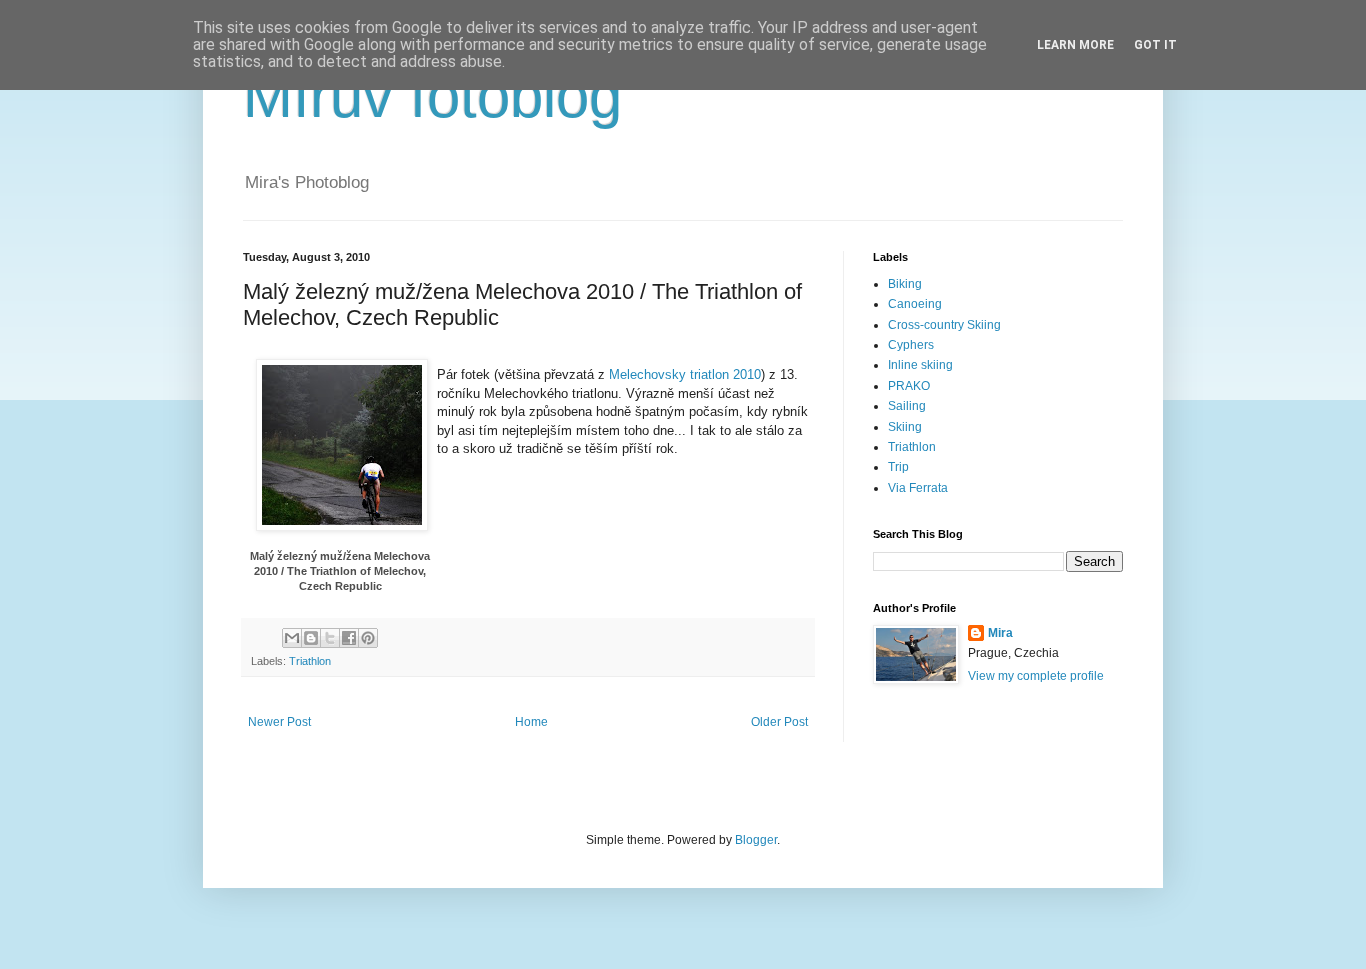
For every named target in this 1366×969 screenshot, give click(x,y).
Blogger (756, 840)
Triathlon (310, 661)
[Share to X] (330, 638)
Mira (1000, 633)
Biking (905, 284)
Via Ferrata (918, 488)
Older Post (779, 722)
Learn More (1075, 45)
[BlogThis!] (311, 638)
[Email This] (292, 638)
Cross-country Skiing (944, 325)
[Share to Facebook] (349, 638)
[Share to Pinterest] (368, 638)
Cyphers (911, 345)
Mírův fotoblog (432, 96)
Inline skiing (920, 365)
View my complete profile (1036, 676)
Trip (898, 467)
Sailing (907, 406)
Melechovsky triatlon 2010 (685, 374)
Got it (1155, 45)
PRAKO (909, 386)
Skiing (905, 427)
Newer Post (279, 722)
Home (531, 722)
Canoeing (915, 304)
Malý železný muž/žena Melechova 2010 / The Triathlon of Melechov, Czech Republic (340, 571)
